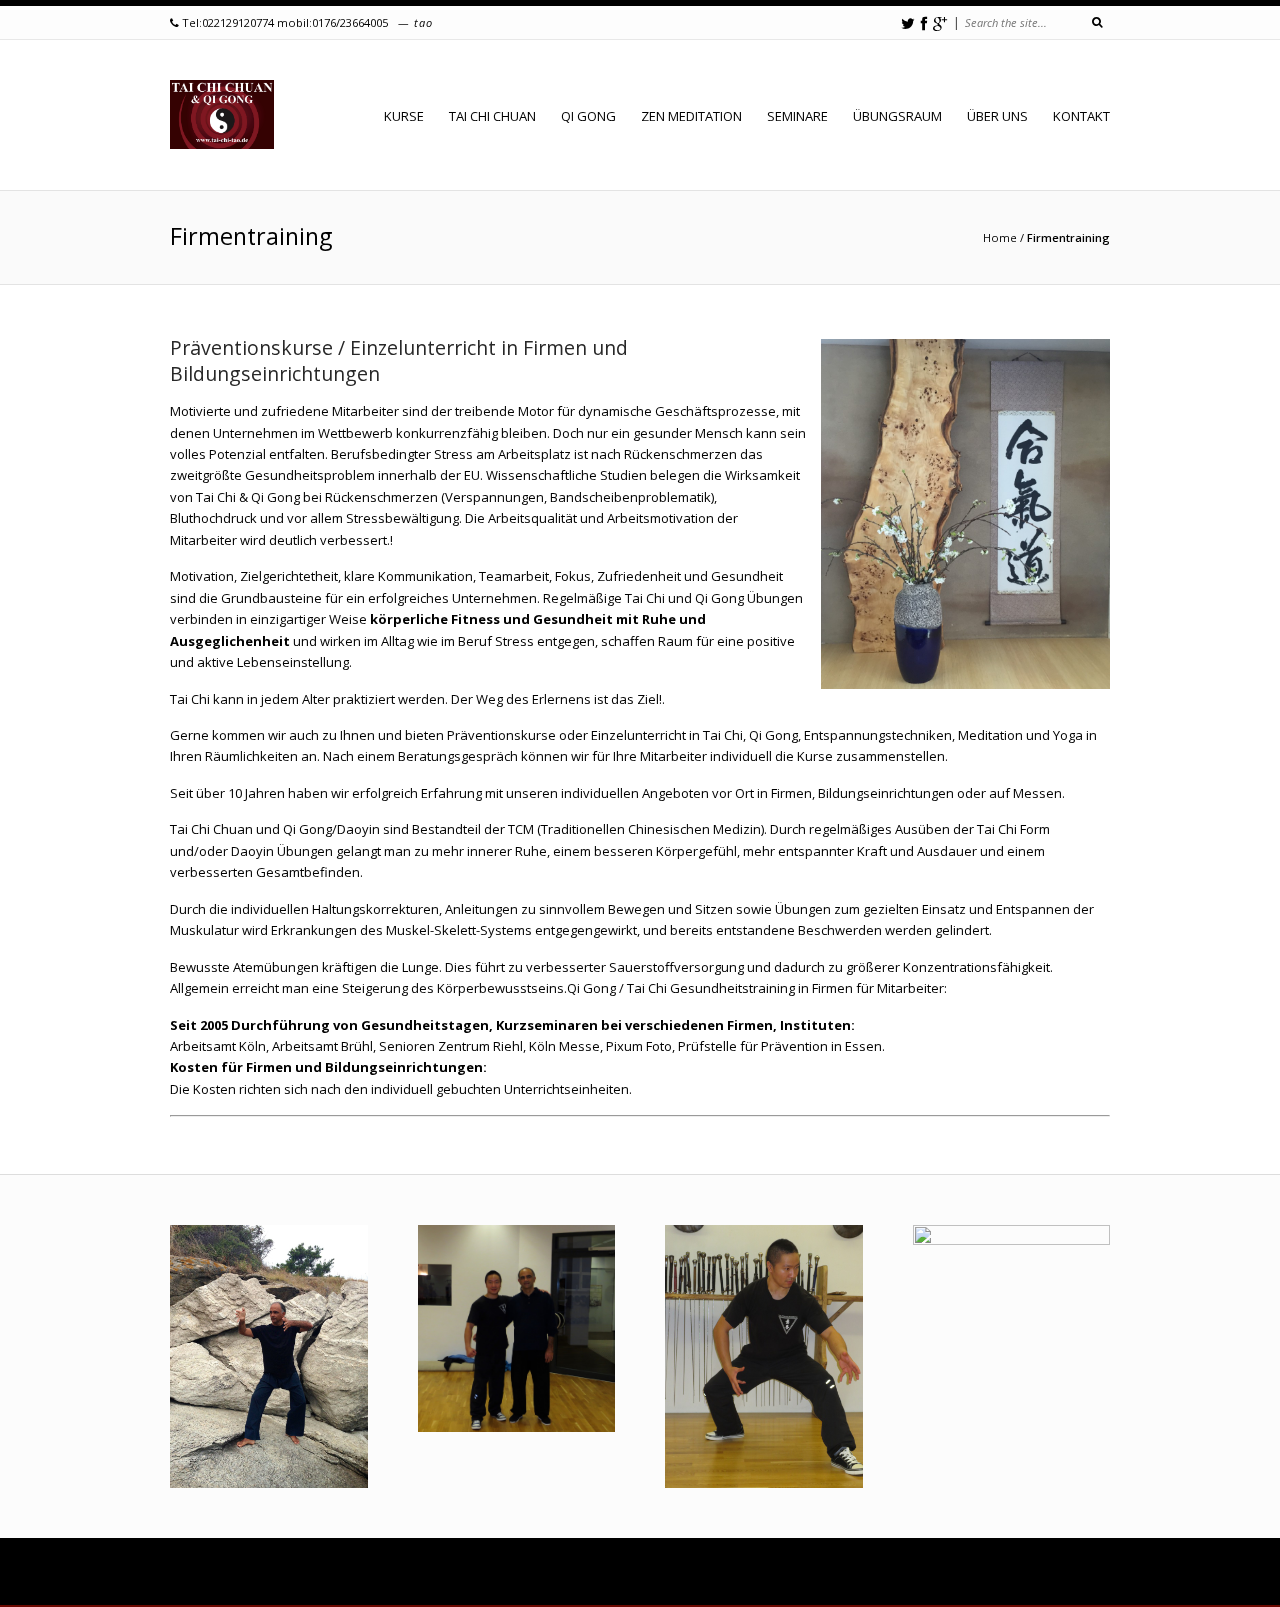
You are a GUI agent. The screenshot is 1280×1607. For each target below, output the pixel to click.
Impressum (971, 1587)
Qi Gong (588, 116)
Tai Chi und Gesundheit (825, 1572)
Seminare (797, 116)
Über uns (997, 116)
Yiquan (266, 1587)
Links (913, 1587)
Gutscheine (405, 1572)
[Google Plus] (940, 23)
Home (1000, 237)
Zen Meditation (691, 116)
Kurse (249, 1572)
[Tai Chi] (222, 115)
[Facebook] (924, 23)
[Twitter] (908, 23)
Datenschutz (1047, 1587)
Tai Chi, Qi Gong (663, 1587)
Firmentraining (487, 1572)
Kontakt (1081, 116)
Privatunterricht (320, 1572)
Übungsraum (897, 116)
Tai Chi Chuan (492, 116)
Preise (556, 1572)
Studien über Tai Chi (952, 1572)
